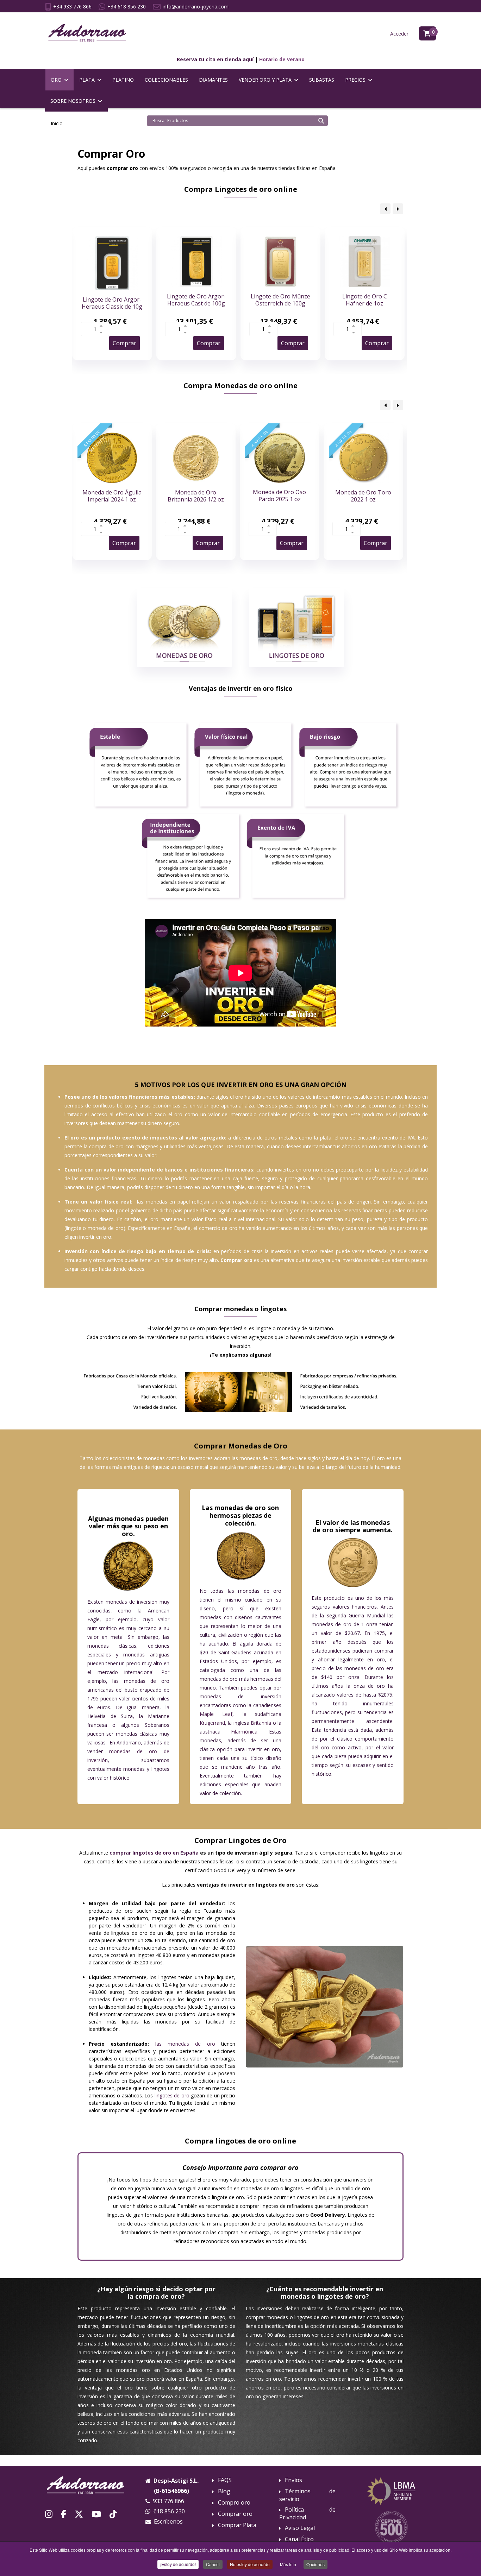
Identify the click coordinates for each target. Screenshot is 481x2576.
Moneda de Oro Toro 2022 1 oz (363, 496)
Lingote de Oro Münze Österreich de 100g (280, 300)
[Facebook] (64, 2514)
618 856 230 (169, 2511)
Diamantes (213, 80)
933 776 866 (168, 2501)
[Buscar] (321, 121)
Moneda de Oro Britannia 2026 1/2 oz (196, 496)
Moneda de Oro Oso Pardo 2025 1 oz (279, 495)
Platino (123, 80)
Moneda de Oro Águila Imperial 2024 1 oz (112, 496)
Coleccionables (166, 80)
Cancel (213, 2564)
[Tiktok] (113, 2514)
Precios (355, 80)
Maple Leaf (216, 1714)
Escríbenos (168, 2521)
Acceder (399, 34)
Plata (87, 80)
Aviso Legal (300, 2528)
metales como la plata (305, 1138)
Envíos (293, 2480)
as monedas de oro (186, 2044)
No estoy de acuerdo (250, 2564)
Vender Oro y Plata (265, 80)
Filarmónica (244, 1732)
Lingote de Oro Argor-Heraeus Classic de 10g (112, 303)
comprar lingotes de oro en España (154, 1853)
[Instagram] (49, 2514)
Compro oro (234, 2503)
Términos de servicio (307, 2495)
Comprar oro (235, 2514)
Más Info (288, 2564)
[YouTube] (96, 2514)
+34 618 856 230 (127, 7)
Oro (56, 80)
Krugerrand (212, 1723)
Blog (224, 2491)
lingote (74, 1228)
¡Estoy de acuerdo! (178, 2564)
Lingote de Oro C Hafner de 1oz (365, 300)
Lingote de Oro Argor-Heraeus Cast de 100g (196, 300)
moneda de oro (106, 1228)
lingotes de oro (172, 2095)
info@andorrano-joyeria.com (196, 7)
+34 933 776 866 (72, 7)
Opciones (316, 2564)
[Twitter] (79, 2514)
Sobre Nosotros (73, 101)
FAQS (225, 2480)
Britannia (261, 1723)
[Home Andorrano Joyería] (90, 2485)
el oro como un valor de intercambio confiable (224, 1114)
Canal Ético (299, 2539)
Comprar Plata (237, 2525)
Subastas (322, 80)
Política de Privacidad (307, 2513)
